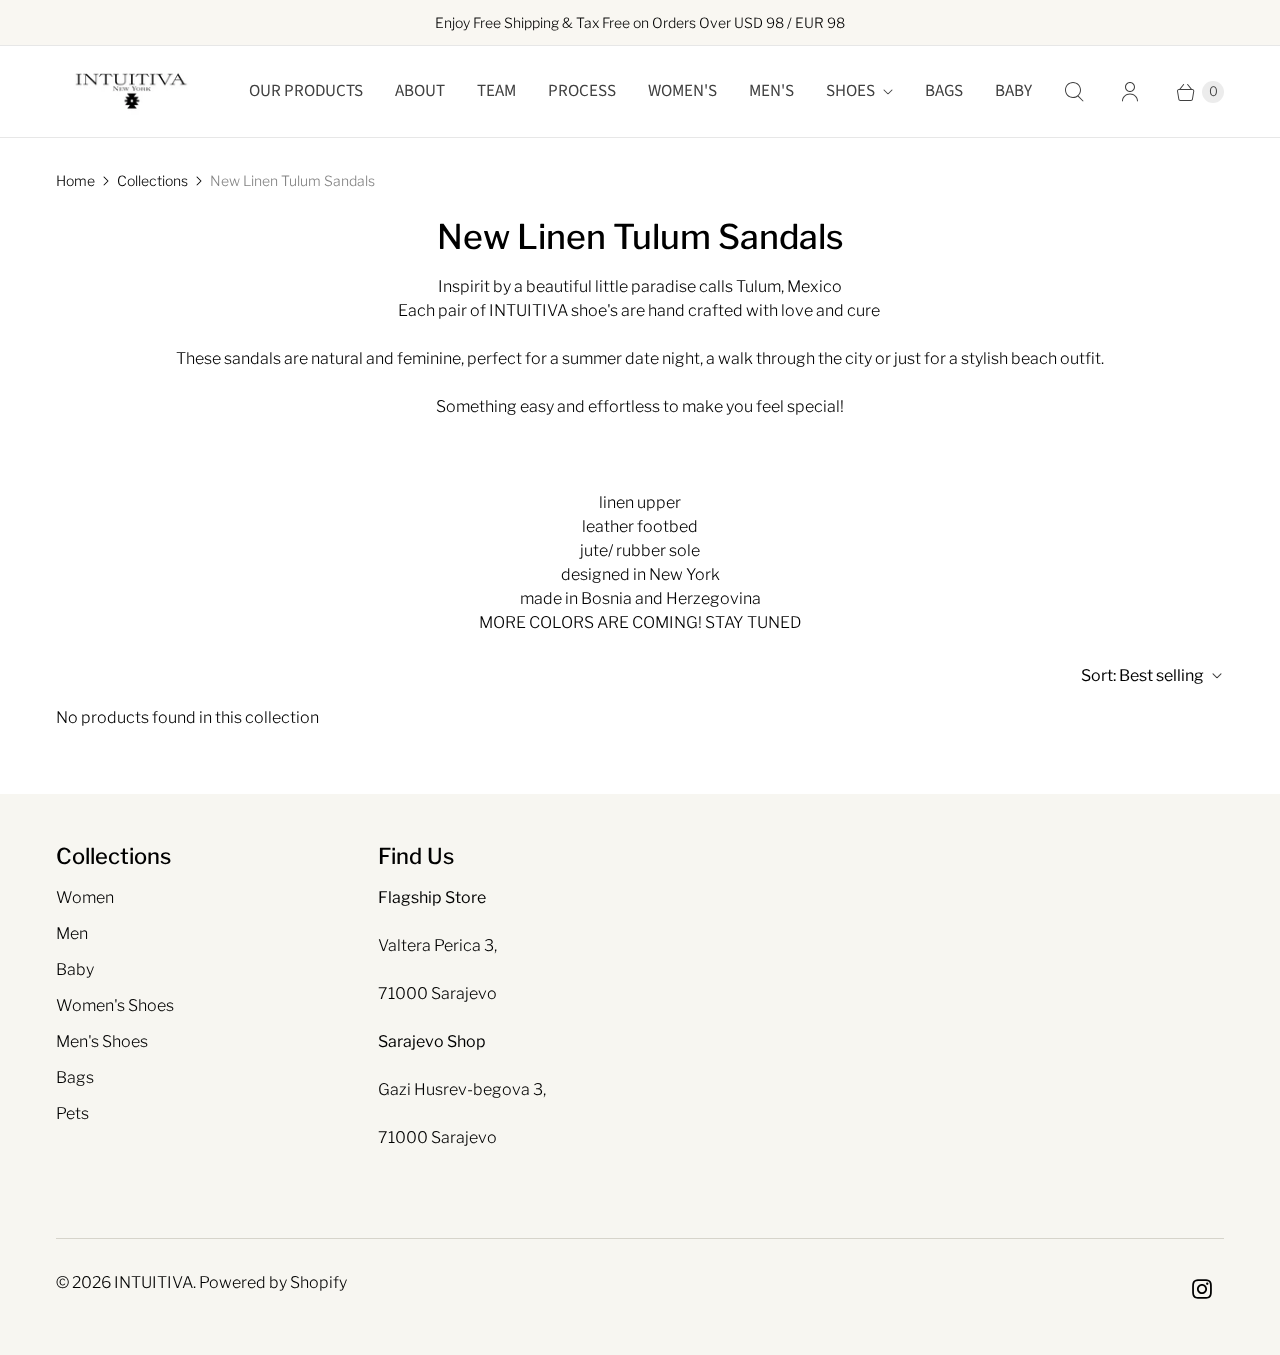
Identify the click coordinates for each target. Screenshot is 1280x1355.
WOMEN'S (682, 91)
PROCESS (582, 91)
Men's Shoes (102, 1041)
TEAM (496, 91)
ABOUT (420, 91)
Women (85, 897)
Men (72, 933)
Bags (75, 1077)
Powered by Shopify (273, 1282)
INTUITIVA (153, 1282)
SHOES (850, 91)
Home (75, 180)
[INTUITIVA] (131, 91)
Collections (152, 180)
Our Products (306, 91)
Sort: (1142, 675)
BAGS (944, 91)
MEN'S (771, 91)
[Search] (1074, 92)
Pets (72, 1113)
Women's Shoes (115, 1005)
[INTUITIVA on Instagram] (1202, 1289)
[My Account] (1130, 92)
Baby (75, 969)
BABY (1013, 91)
